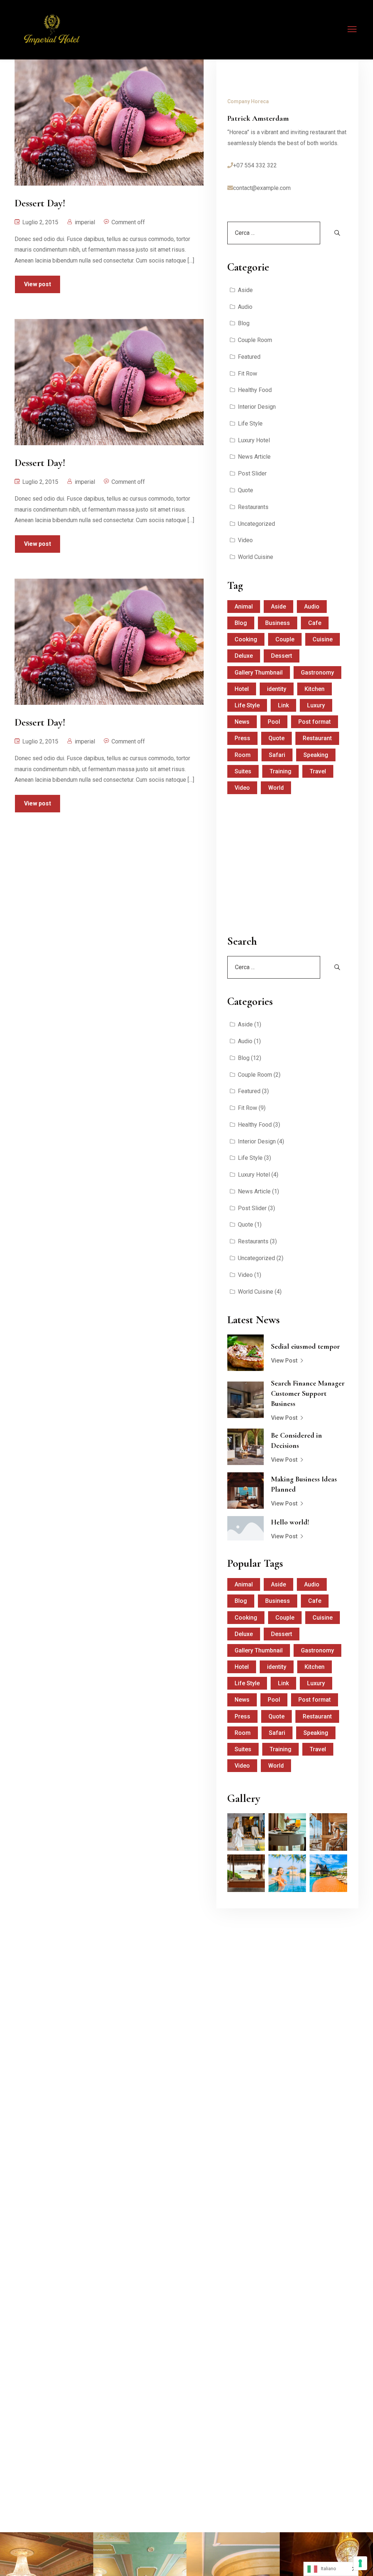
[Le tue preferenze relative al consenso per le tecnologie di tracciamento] (360, 2563)
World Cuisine (256, 557)
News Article (254, 457)
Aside (245, 290)
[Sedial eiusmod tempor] (246, 1353)
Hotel (242, 689)
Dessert (282, 656)
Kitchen (315, 689)
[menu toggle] (352, 29)
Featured (249, 357)
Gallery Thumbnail (259, 673)
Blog (244, 323)
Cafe (315, 623)
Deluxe (244, 656)
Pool (274, 722)
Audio (245, 307)
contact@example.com (262, 188)
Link (283, 705)
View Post (284, 1361)
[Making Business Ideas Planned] (246, 1491)
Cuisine (323, 639)
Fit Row (248, 374)
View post (38, 284)
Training (280, 771)
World (276, 788)
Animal (244, 607)
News (242, 722)
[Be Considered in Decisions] (246, 1447)
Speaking (316, 755)
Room (243, 755)
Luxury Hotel (254, 440)
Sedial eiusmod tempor (305, 1347)
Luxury (316, 705)
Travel (318, 771)
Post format (315, 722)
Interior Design (257, 407)
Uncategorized (256, 524)
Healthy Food (255, 390)
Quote (246, 490)
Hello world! (290, 1522)
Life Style (250, 423)
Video (245, 540)
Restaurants (253, 507)
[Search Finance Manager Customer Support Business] (246, 1400)
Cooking (246, 639)
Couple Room (255, 340)
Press (242, 738)
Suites (243, 771)
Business (278, 623)
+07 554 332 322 (255, 165)
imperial (85, 222)
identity (277, 689)
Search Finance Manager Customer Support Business (308, 1394)
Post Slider (252, 473)
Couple (285, 639)
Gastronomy (317, 673)
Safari (277, 755)
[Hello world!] (246, 1528)
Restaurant (317, 738)
